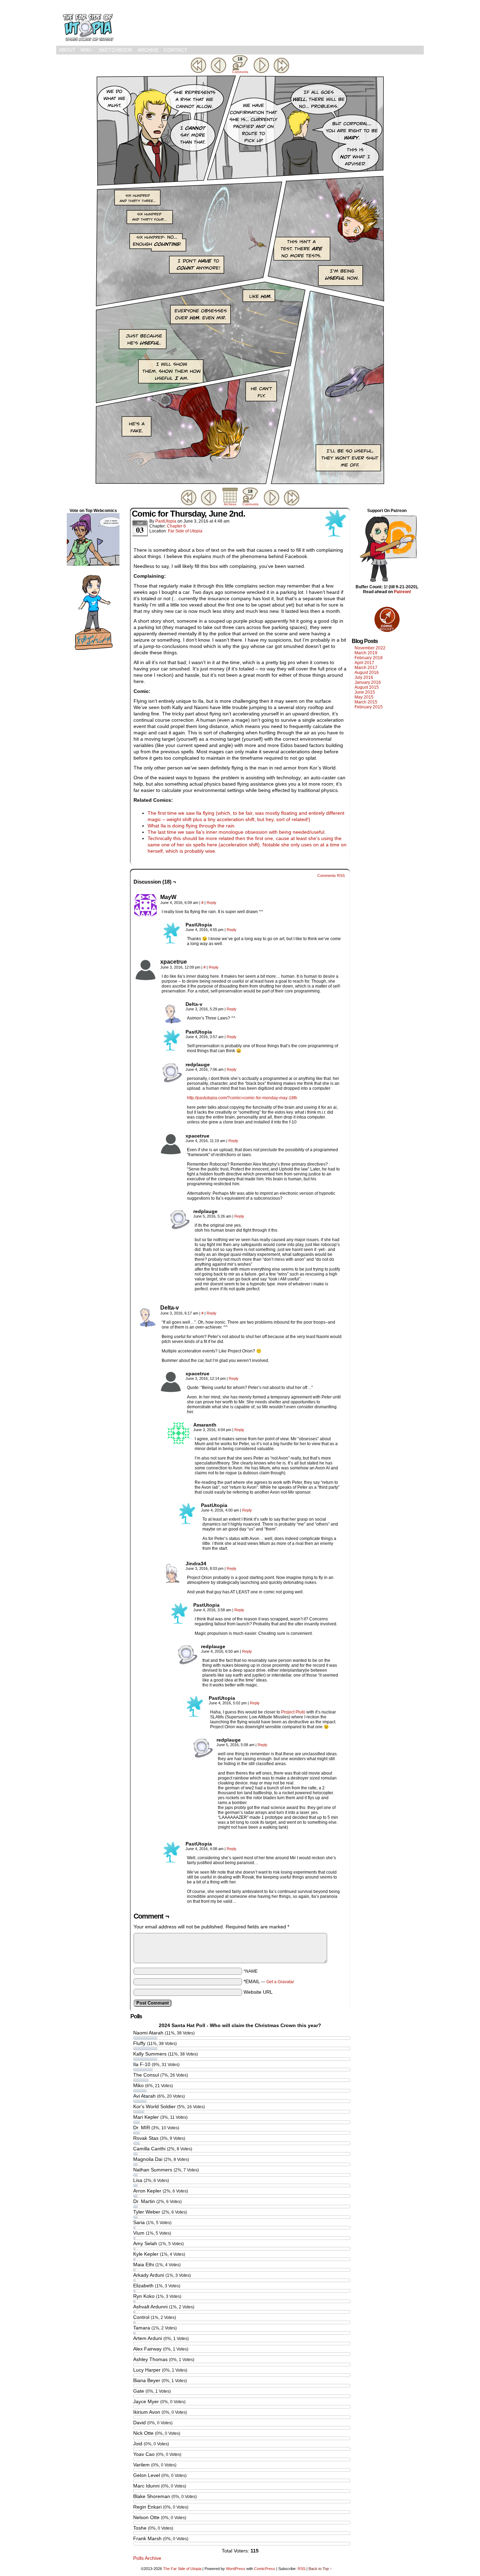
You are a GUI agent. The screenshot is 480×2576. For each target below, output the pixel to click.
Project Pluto (293, 1712)
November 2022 (370, 648)
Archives (230, 504)
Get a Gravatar (280, 1982)
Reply (212, 903)
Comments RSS (331, 876)
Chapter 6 (176, 526)
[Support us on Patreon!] (387, 582)
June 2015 (365, 692)
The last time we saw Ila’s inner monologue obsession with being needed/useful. (237, 832)
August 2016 (367, 673)
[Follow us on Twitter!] (93, 651)
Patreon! (403, 592)
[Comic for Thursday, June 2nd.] (240, 484)
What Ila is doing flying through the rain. (192, 826)
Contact (176, 50)
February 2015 (369, 707)
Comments (240, 65)
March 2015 (366, 702)
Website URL (258, 1992)
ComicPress (265, 2569)
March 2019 (366, 653)
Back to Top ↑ (320, 2569)
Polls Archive (147, 2558)
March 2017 (366, 668)
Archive (148, 50)
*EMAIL (269, 1981)
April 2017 (364, 663)
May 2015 (364, 697)
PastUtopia (166, 521)
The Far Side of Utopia (88, 25)
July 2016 (364, 677)
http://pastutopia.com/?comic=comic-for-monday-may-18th (242, 1098)
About (67, 50)
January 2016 (368, 682)
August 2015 (367, 687)
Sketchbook (116, 50)
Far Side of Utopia (185, 531)
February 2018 (369, 658)
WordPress (236, 2569)
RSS (301, 2569)
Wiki (87, 50)
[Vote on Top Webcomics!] (93, 564)
